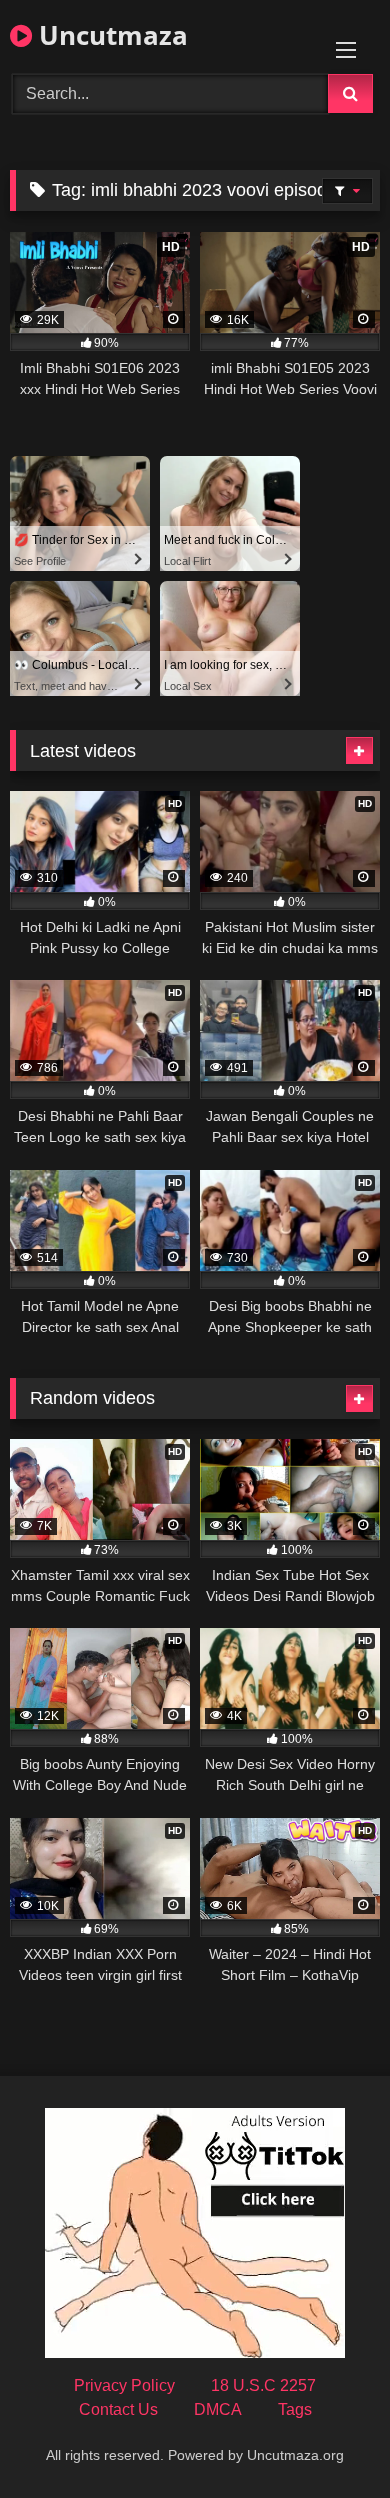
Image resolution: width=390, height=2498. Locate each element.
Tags (295, 2409)
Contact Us (118, 2409)
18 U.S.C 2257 (263, 2385)
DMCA (218, 2409)
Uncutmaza (110, 35)
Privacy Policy (124, 2385)
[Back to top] (328, 2438)
